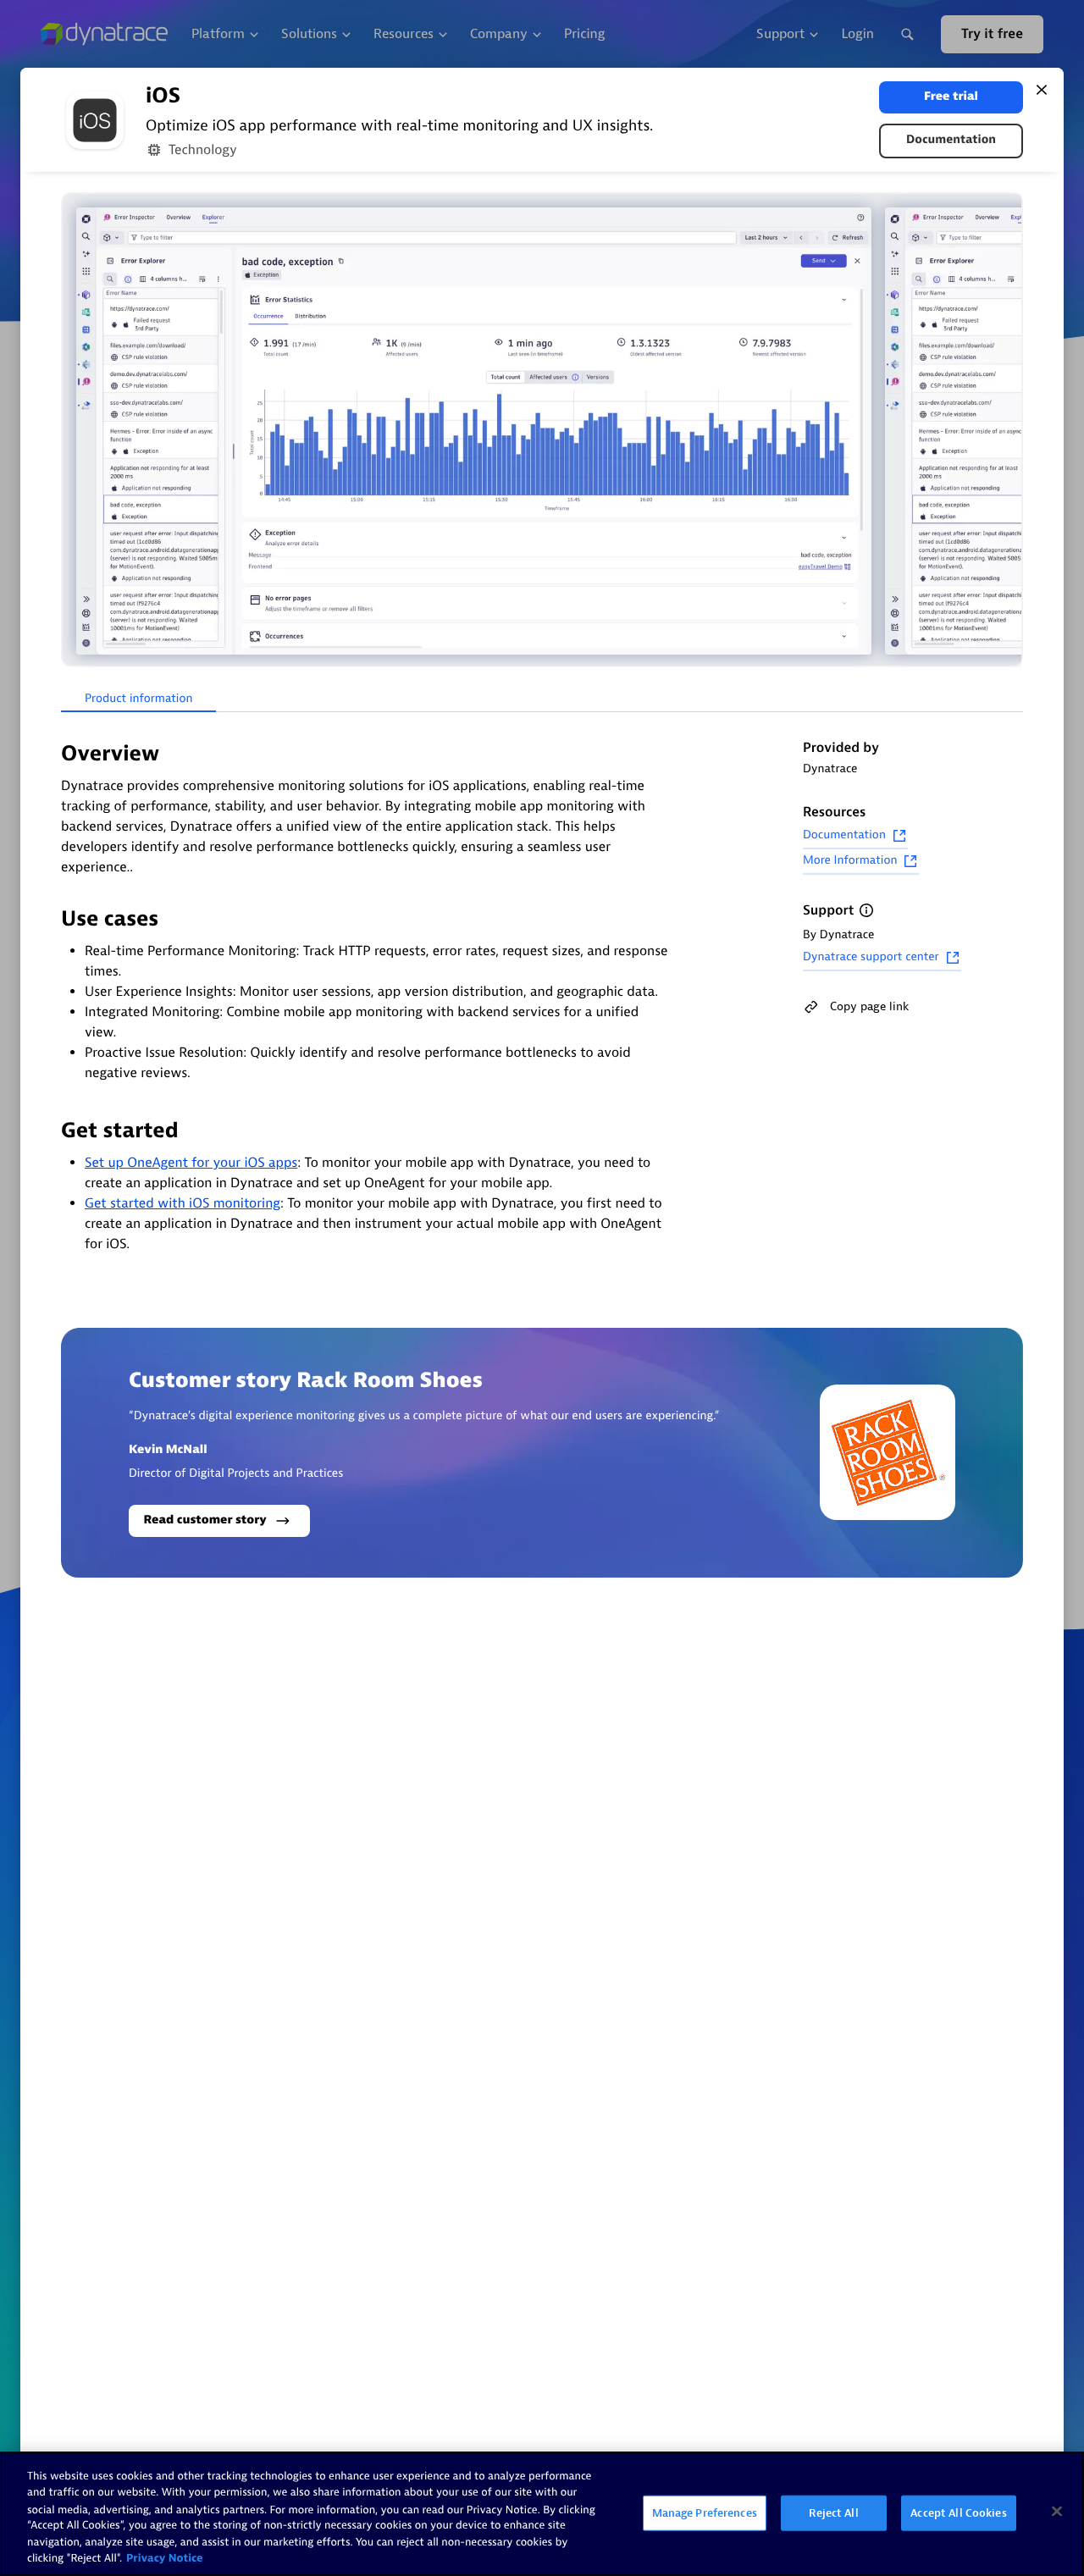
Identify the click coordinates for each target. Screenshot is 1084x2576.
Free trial (951, 97)
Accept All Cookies (958, 2513)
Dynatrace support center (871, 957)
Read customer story (205, 1520)
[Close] (1042, 90)
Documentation (951, 140)
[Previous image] (76, 431)
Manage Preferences (705, 2513)
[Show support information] (866, 910)
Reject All (833, 2513)
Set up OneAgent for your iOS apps (191, 1163)
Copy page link (869, 1006)
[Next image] (1008, 431)
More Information (850, 861)
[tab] (138, 699)
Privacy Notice (165, 2559)
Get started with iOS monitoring (183, 1203)
